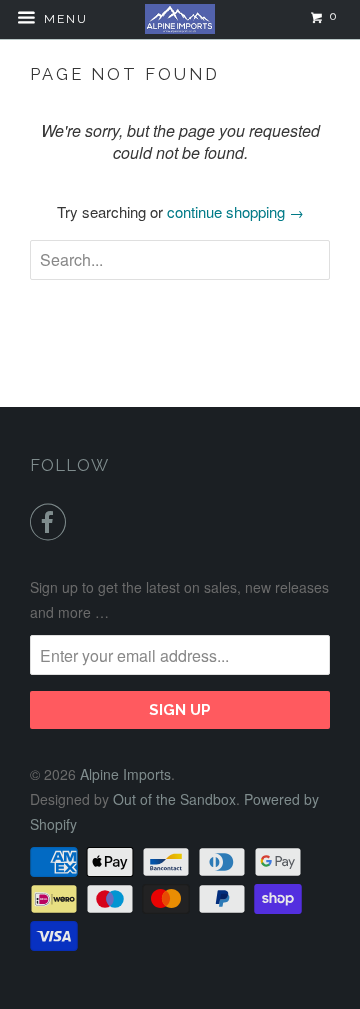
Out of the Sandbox (174, 799)
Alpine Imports (125, 774)
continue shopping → (235, 211)
